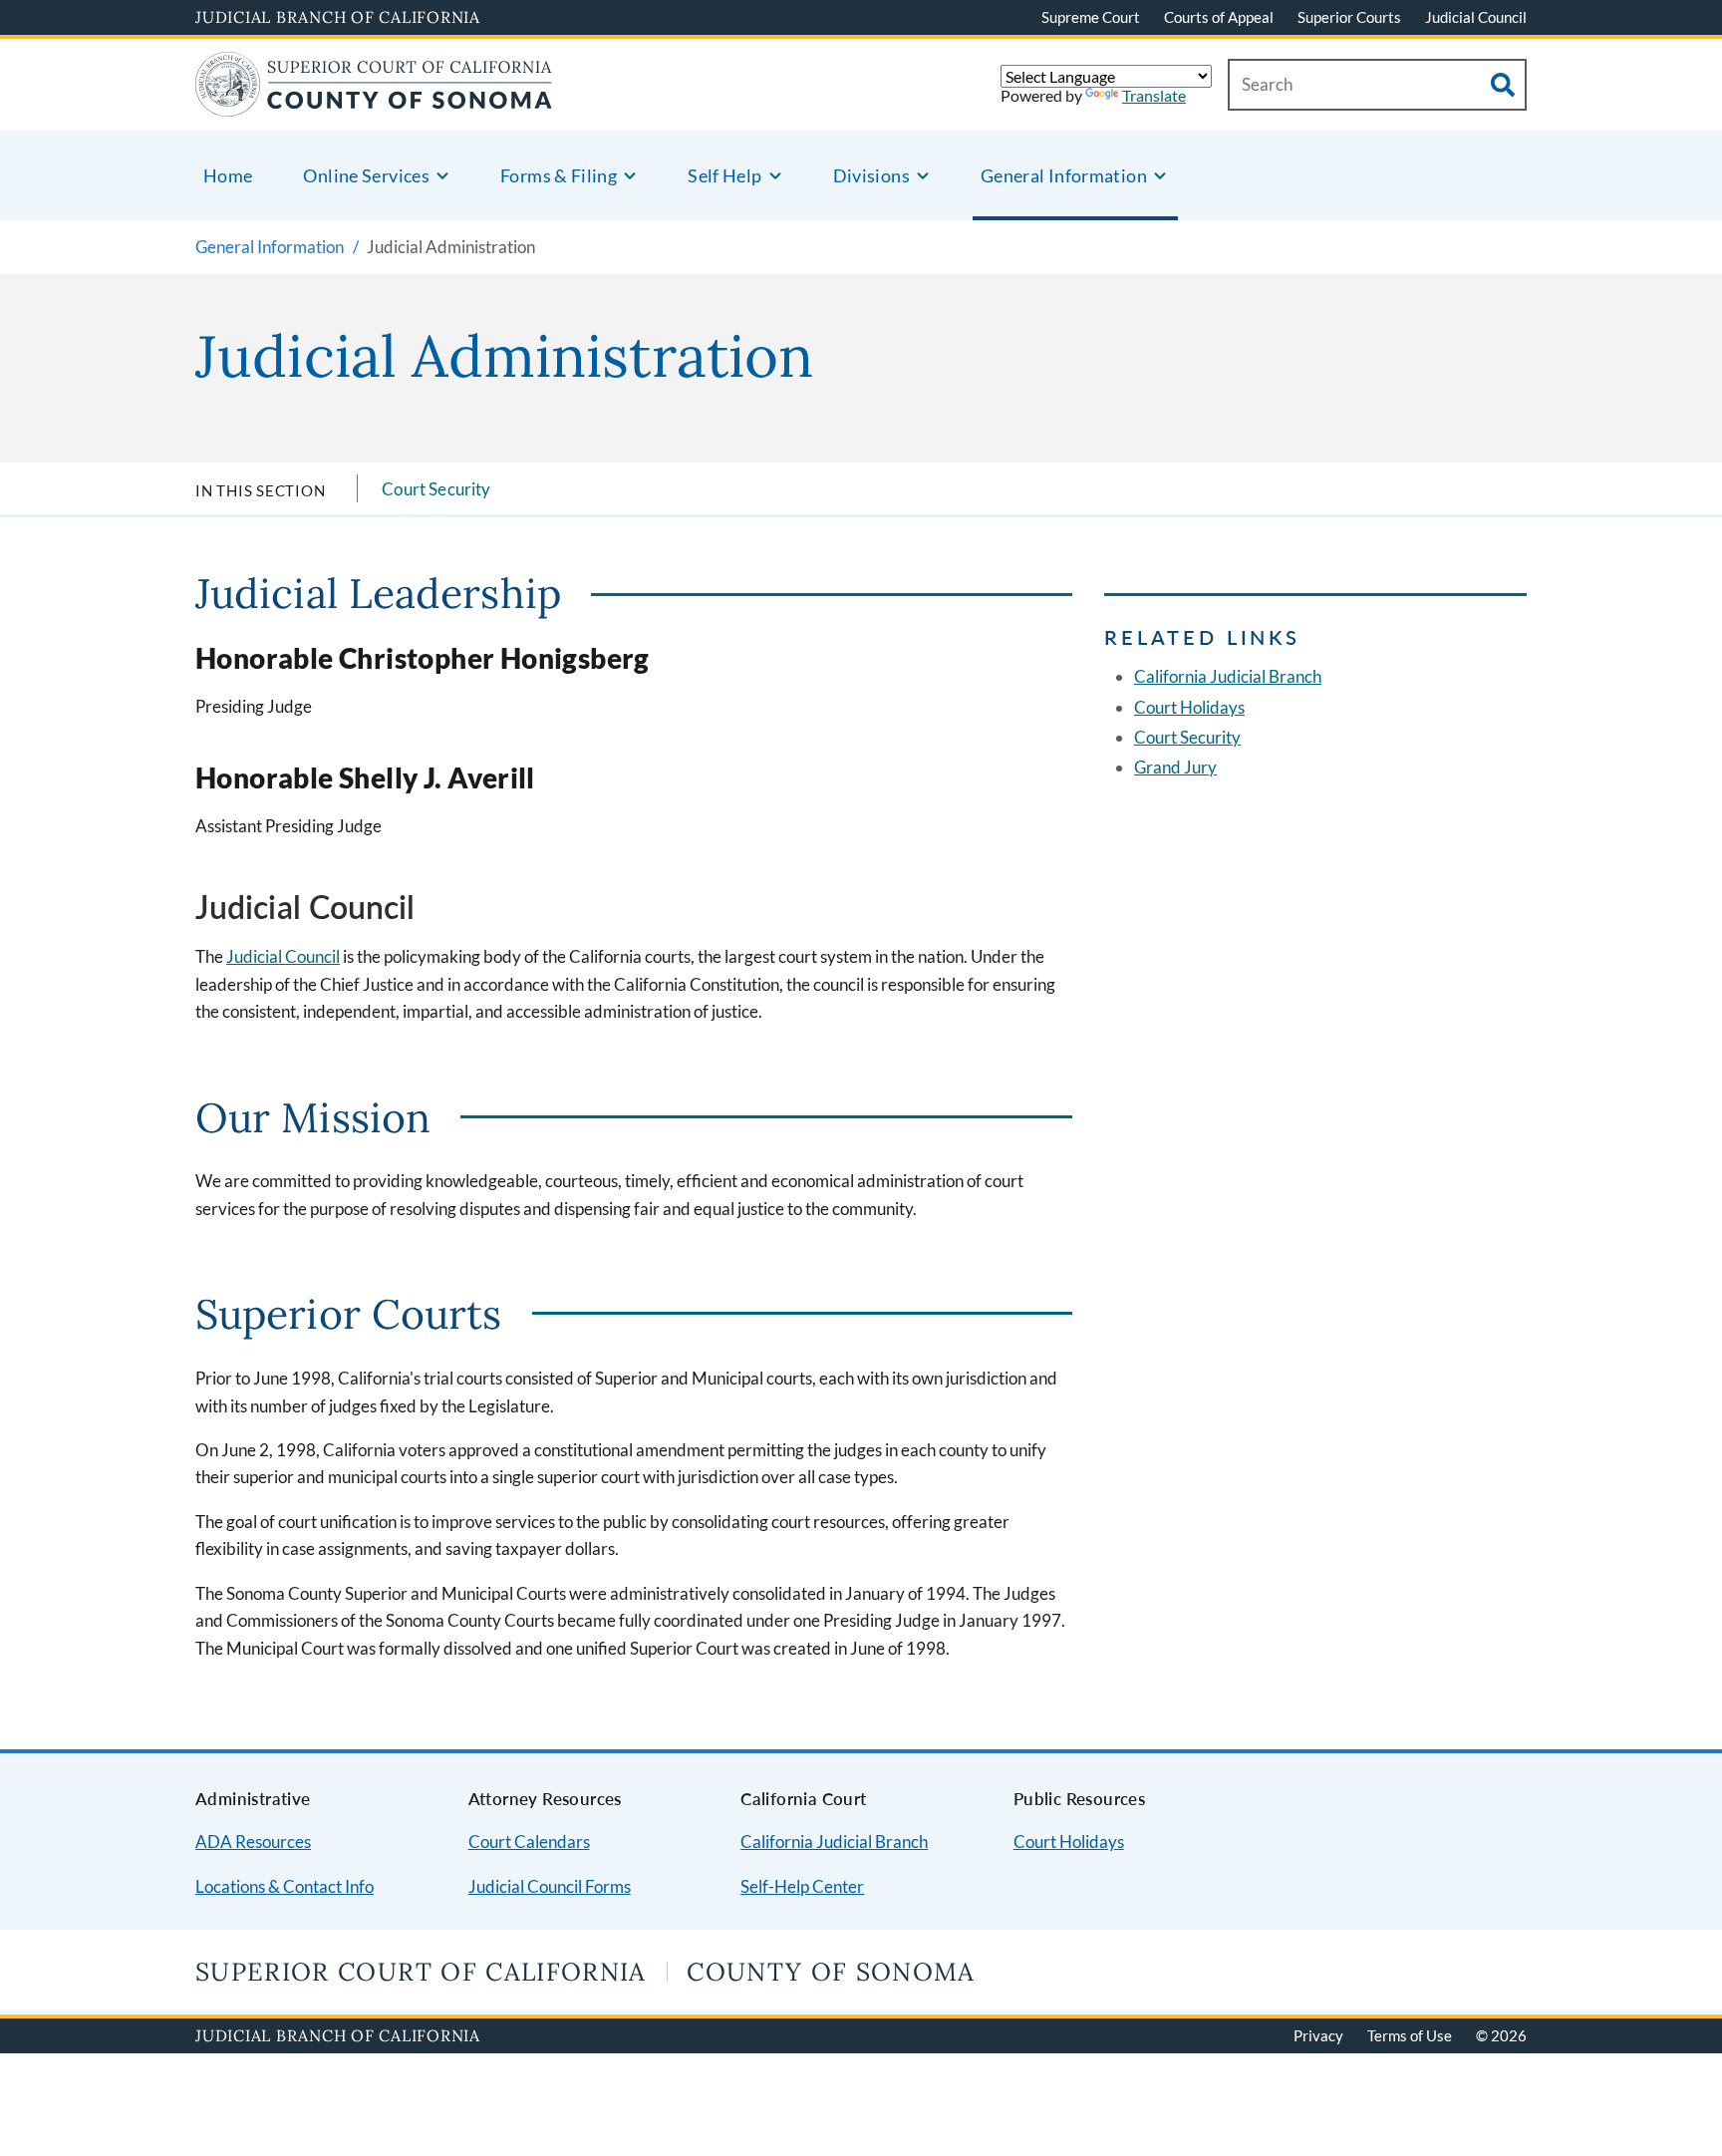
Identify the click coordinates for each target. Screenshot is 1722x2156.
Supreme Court (1091, 17)
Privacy (1318, 2035)
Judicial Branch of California (338, 17)
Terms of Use (1410, 2035)
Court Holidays (1189, 707)
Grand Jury (1175, 767)
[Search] (1503, 85)
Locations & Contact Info (285, 1886)
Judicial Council (1476, 17)
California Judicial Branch (1228, 676)
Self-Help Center (802, 1886)
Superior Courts (1349, 17)
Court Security (436, 489)
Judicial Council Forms (550, 1886)
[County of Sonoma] (374, 104)
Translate (1154, 95)
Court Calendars (529, 1842)
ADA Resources (253, 1842)
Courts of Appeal (1219, 17)
